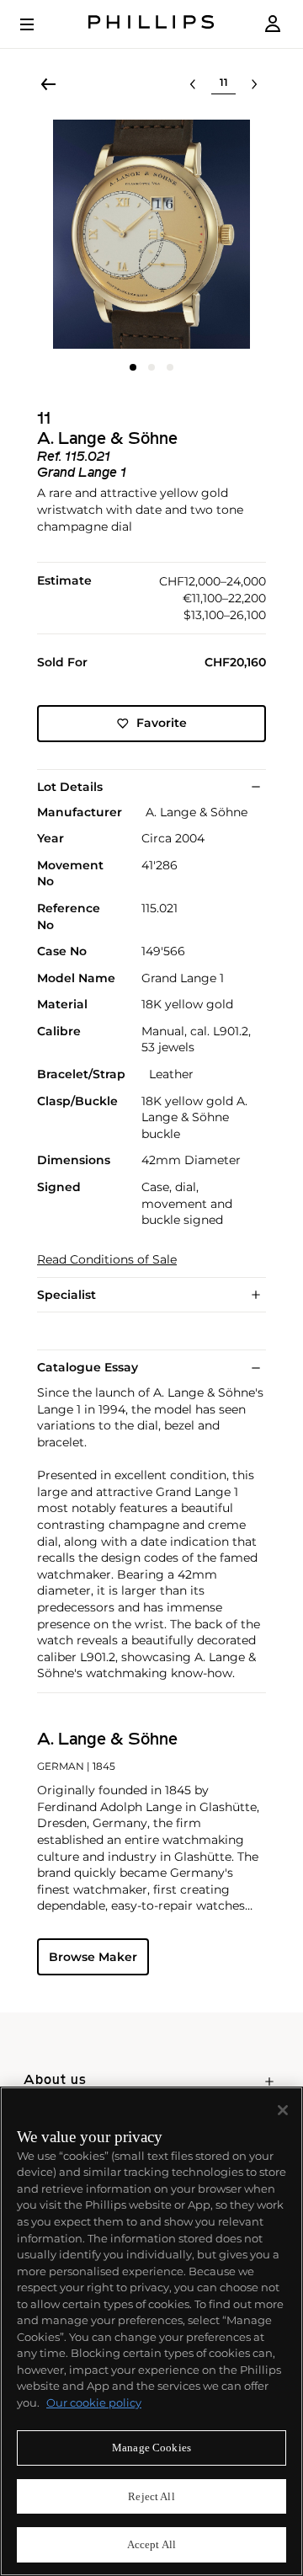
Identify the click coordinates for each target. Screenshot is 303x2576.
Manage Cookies (151, 2448)
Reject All (151, 2496)
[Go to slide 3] (170, 367)
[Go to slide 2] (151, 367)
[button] (151, 234)
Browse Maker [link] (93, 1957)
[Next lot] (254, 84)
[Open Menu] (39, 24)
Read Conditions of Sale (107, 1260)
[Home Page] (151, 24)
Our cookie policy (94, 2402)
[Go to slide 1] (133, 367)
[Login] (273, 24)
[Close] (283, 2110)
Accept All (151, 2544)
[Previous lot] (193, 84)
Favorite (162, 723)
